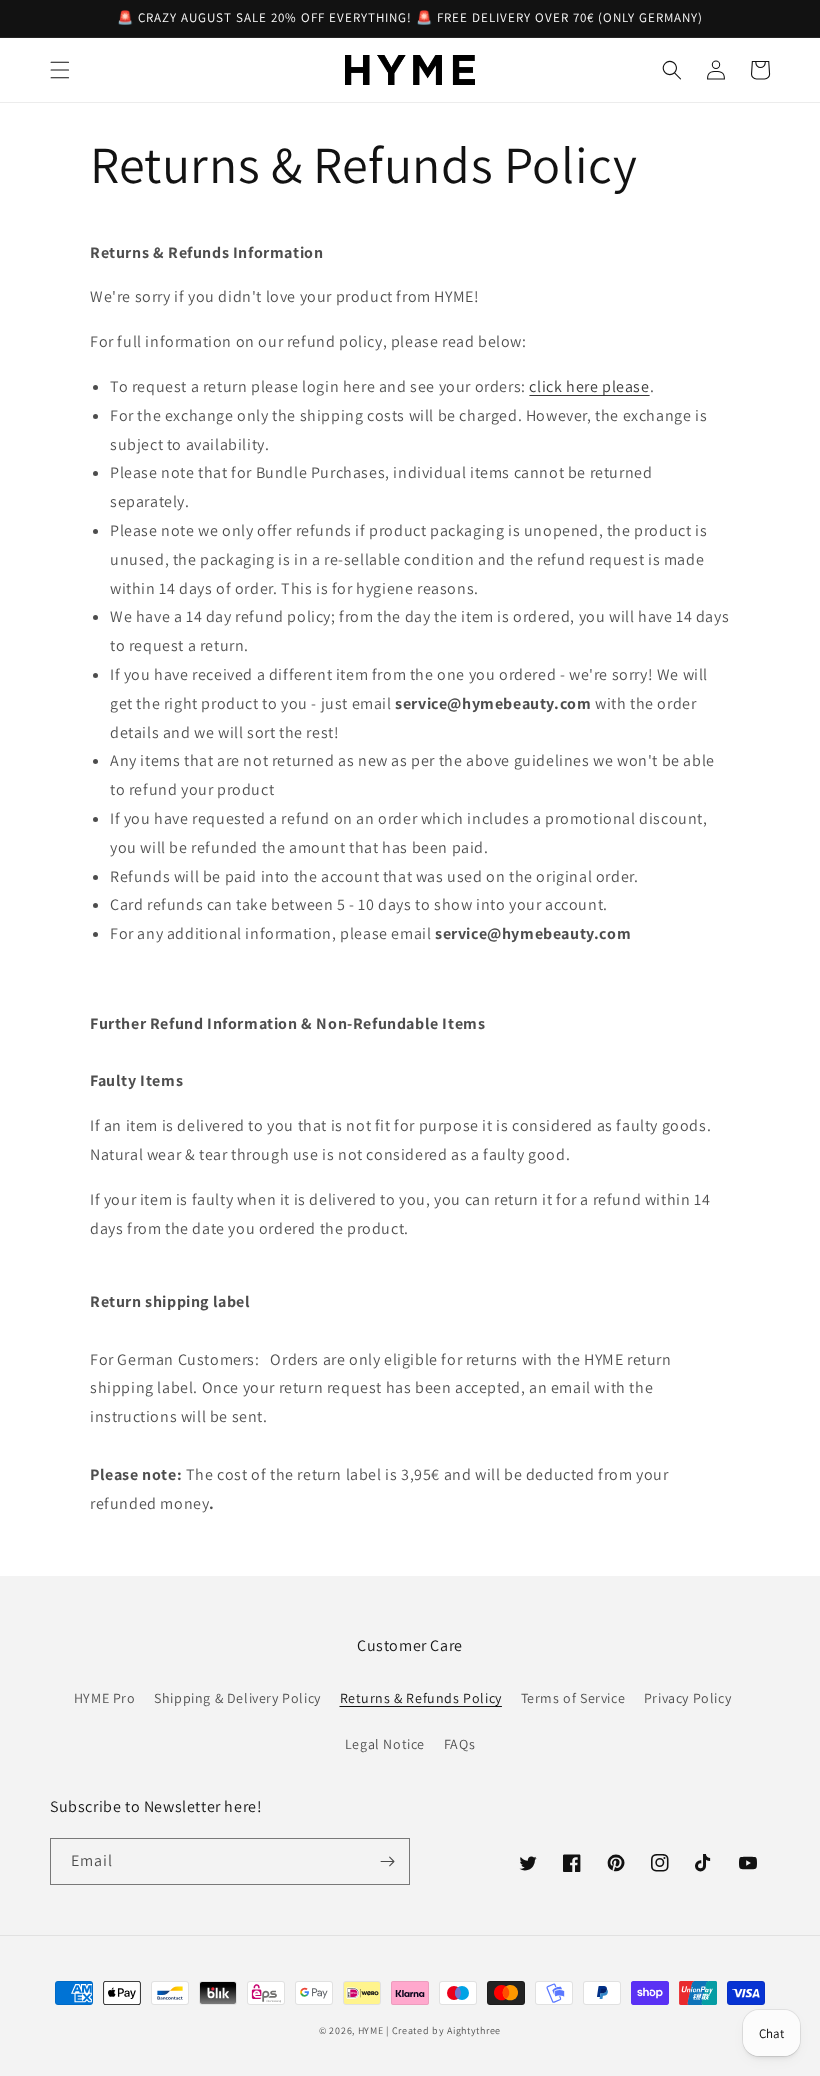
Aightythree (474, 2030)
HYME (371, 2030)
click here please (589, 386)
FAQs (459, 1744)
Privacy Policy (687, 1698)
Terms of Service (573, 1698)
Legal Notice (385, 1744)
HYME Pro (105, 1698)
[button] (60, 70)
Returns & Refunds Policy (421, 1698)
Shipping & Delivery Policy (237, 1698)
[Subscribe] (387, 1861)
